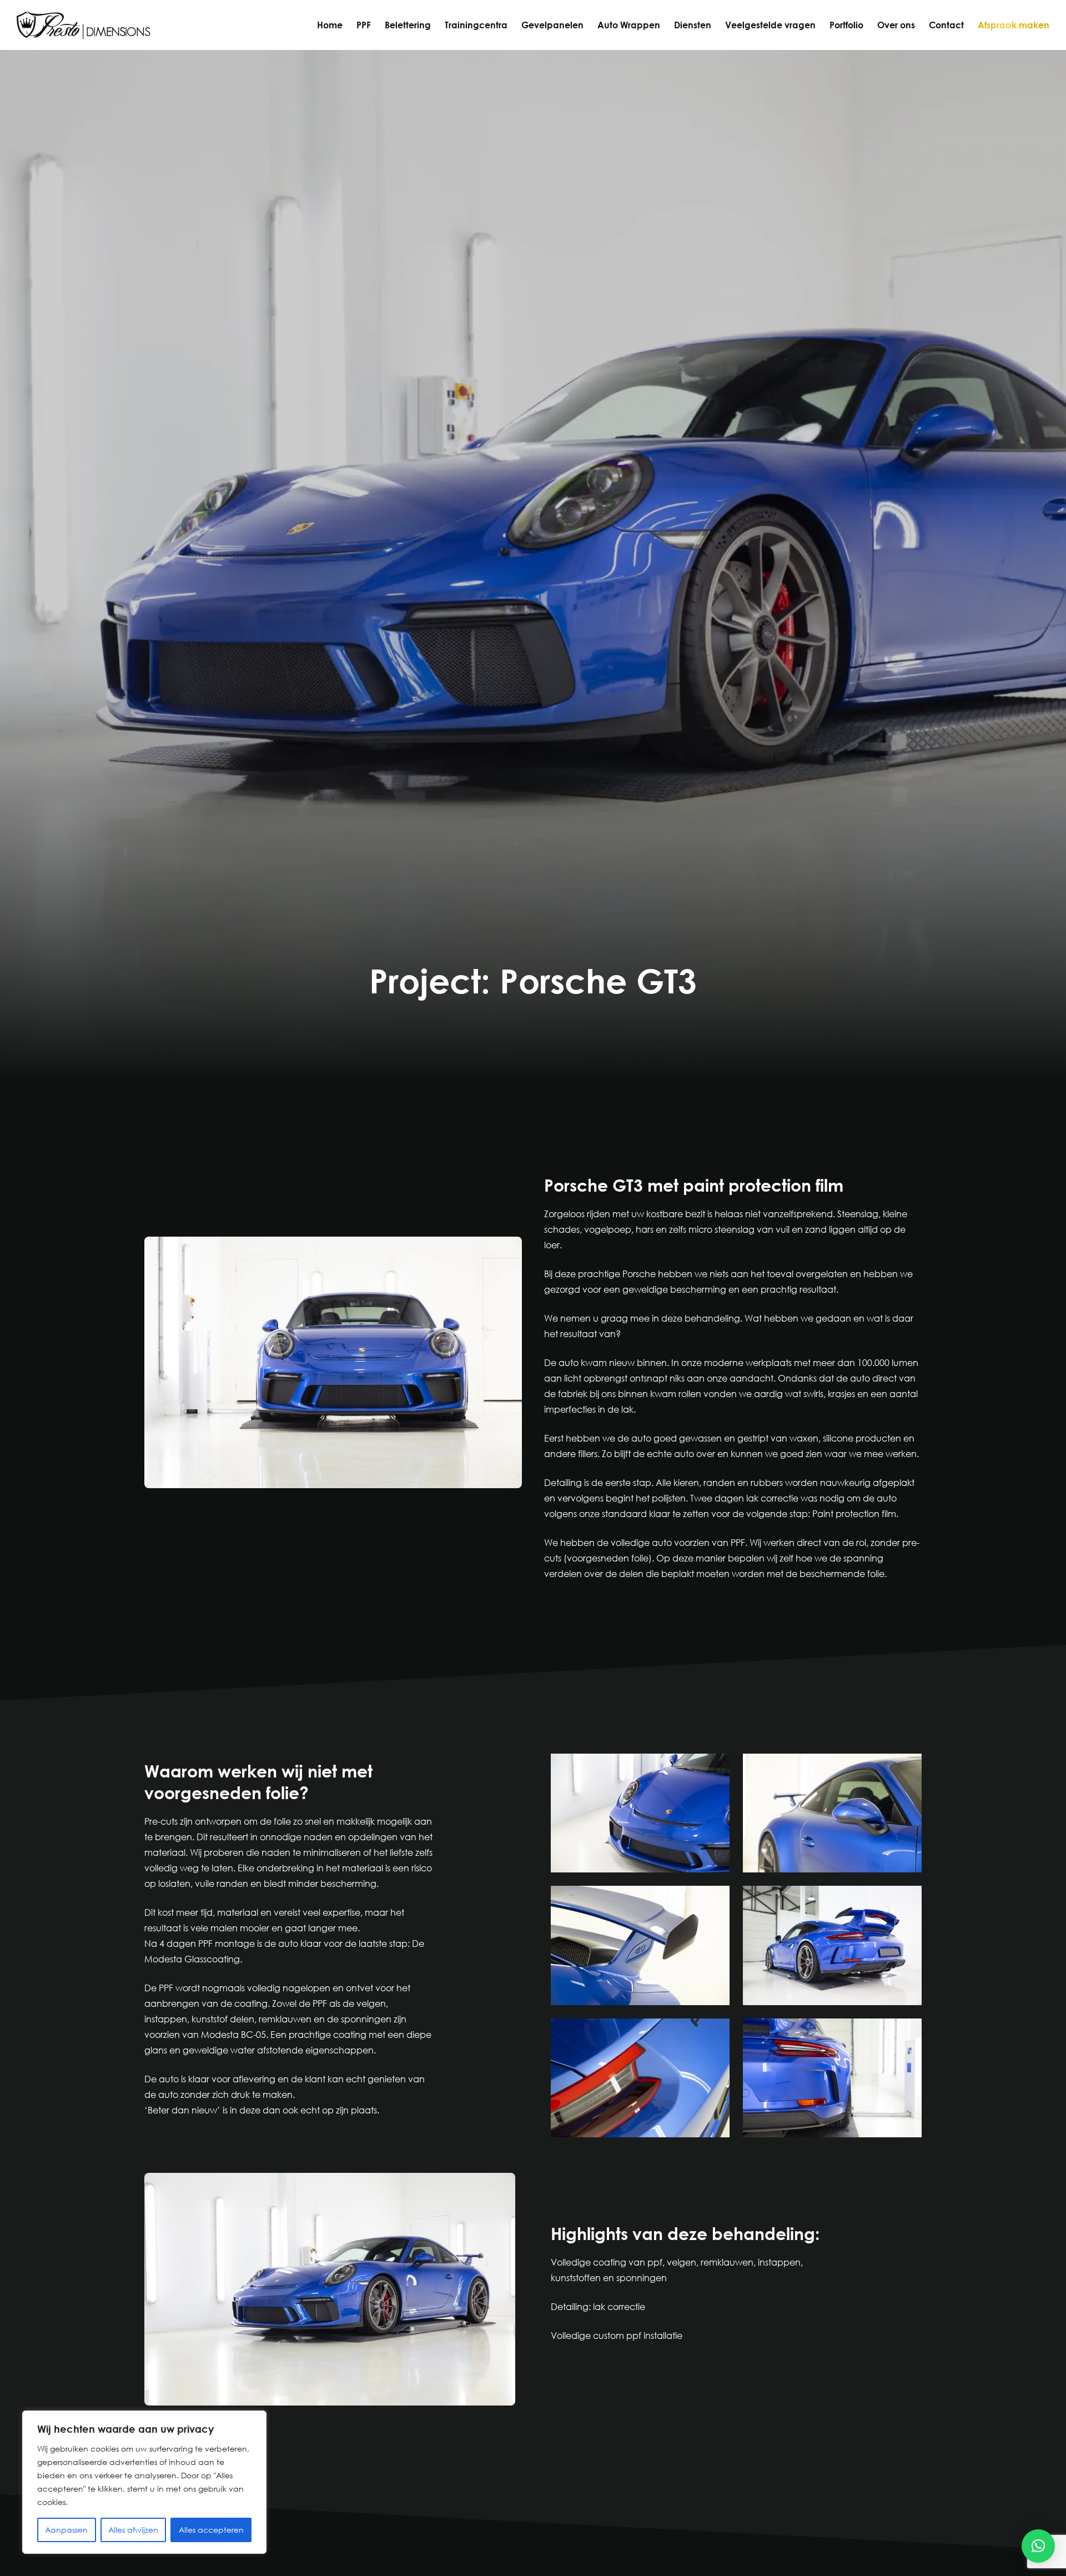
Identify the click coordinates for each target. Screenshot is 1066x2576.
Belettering (408, 25)
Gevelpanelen (552, 25)
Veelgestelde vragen (770, 25)
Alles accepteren (211, 2530)
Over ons (896, 25)
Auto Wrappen (629, 25)
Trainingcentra (476, 25)
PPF (364, 25)
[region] (144, 2482)
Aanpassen (66, 2530)
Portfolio (846, 25)
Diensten (693, 25)
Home (330, 25)
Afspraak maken (1014, 25)
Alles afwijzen (133, 2530)
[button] (1038, 2546)
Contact (946, 25)
